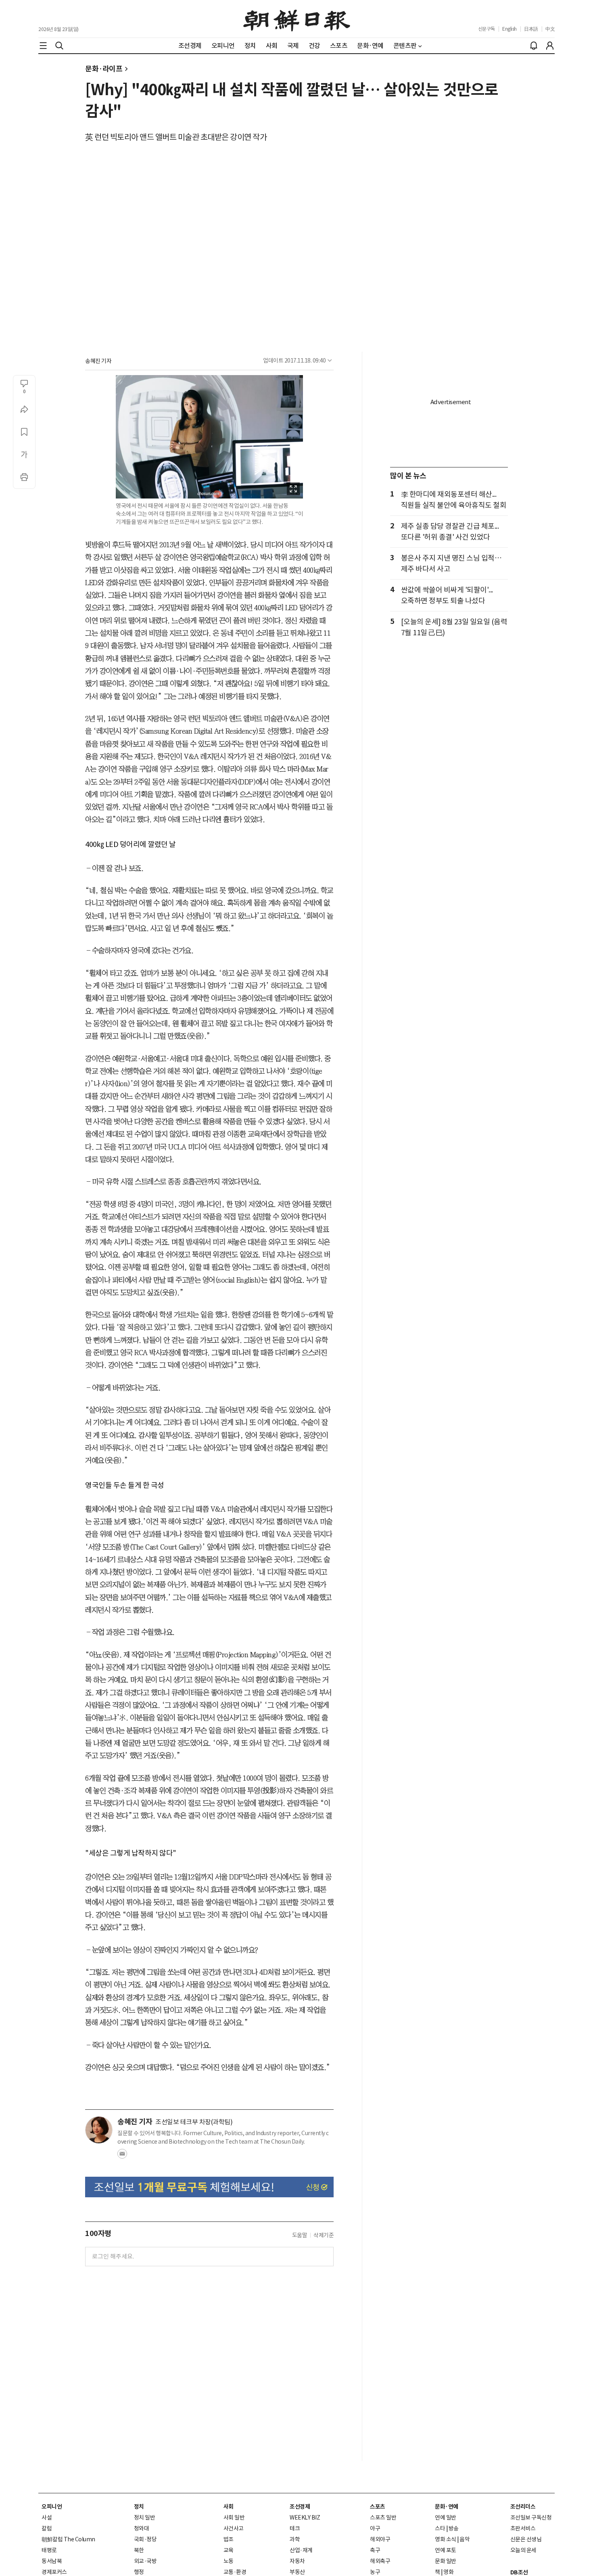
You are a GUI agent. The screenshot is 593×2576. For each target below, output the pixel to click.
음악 (465, 2539)
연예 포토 (446, 2550)
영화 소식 (446, 2539)
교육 (229, 2550)
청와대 (142, 2528)
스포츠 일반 (383, 2518)
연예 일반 (446, 2518)
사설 (47, 2518)
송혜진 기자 (98, 361)
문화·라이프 (104, 69)
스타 (440, 2528)
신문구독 (487, 29)
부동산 (297, 2572)
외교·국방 (145, 2561)
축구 (375, 2550)
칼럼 (47, 2528)
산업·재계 (301, 2550)
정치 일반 (145, 2518)
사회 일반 (234, 2518)
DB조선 (519, 2572)
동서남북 (52, 2561)
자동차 (297, 2561)
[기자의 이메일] (122, 2156)
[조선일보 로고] (297, 19)
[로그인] (550, 46)
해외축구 (380, 2561)
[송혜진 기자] (99, 2130)
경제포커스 (54, 2572)
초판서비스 (523, 2528)
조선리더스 (523, 2507)
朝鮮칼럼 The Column (68, 2539)
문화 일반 (446, 2561)
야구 (375, 2528)
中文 (550, 29)
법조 (229, 2539)
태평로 (49, 2550)
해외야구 (380, 2539)
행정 (139, 2572)
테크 (295, 2528)
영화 (448, 2572)
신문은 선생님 (526, 2539)
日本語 (531, 29)
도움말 (300, 2235)
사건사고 (234, 2528)
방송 (454, 2528)
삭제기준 (324, 2235)
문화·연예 (447, 2507)
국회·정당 (145, 2539)
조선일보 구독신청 (531, 2518)
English (509, 29)
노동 (229, 2561)
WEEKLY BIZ (305, 2518)
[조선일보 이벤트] (209, 2187)
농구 (375, 2572)
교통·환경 (235, 2572)
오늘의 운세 (523, 2550)
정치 (139, 2507)
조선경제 (300, 2507)
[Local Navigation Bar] (43, 46)
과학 (295, 2539)
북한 (139, 2550)
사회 (229, 2507)
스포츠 (378, 2507)
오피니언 (52, 2507)
